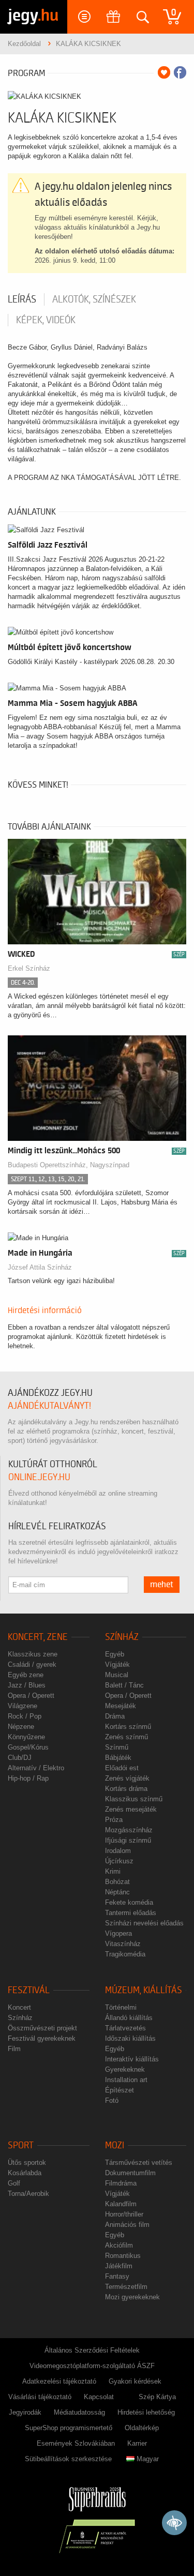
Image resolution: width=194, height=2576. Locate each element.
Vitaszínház (123, 1944)
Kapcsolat (99, 2397)
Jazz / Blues (27, 1685)
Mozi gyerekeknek (132, 2297)
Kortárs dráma (126, 1789)
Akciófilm (119, 2245)
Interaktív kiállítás (132, 2059)
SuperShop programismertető (69, 2428)
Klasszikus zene (33, 1654)
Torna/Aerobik (28, 2194)
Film (14, 2049)
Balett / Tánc (124, 1685)
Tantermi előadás (131, 1913)
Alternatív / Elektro (36, 1768)
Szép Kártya (157, 2397)
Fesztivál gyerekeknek (42, 2038)
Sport (21, 2145)
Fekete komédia (129, 1902)
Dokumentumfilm (130, 2173)
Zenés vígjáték (127, 1778)
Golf (14, 2183)
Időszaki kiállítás (130, 2038)
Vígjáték (117, 1664)
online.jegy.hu (39, 1477)
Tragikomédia (125, 1954)
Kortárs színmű (128, 1727)
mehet (162, 1585)
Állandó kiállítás (129, 2018)
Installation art (126, 2080)
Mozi (115, 2145)
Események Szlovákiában (76, 2443)
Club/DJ (20, 1758)
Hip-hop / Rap (28, 1778)
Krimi (113, 1871)
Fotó (112, 2100)
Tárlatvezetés (125, 2028)
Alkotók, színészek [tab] (94, 299)
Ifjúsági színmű (128, 1840)
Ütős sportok (27, 2163)
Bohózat (117, 1882)
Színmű (117, 1747)
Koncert (19, 2007)
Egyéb (115, 1654)
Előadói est (122, 1768)
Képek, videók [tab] (46, 320)
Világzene (23, 1706)
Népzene (21, 1727)
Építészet (120, 2090)
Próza (114, 1820)
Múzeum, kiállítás (144, 1990)
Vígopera (118, 1933)
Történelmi (121, 2007)
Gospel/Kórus (28, 1747)
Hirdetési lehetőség (146, 2412)
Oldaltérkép (142, 2428)
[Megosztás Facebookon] (180, 72)
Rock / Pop (25, 1716)
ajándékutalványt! (49, 1406)
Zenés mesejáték (131, 1809)
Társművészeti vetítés (139, 2163)
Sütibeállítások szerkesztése (68, 2459)
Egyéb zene (26, 1675)
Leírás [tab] (22, 299)
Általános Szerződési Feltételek (92, 2350)
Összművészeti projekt (42, 2028)
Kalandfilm (121, 2204)
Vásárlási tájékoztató (40, 2397)
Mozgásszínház (129, 1830)
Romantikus (123, 2256)
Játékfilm (119, 2266)
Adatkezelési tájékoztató (59, 2381)
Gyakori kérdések (135, 2381)
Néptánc (117, 1892)
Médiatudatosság (79, 2412)
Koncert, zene (38, 1637)
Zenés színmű (126, 1737)
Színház (122, 1637)
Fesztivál (29, 1990)
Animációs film (127, 2225)
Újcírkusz (119, 1861)
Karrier (137, 2443)
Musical (117, 1675)
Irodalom (118, 1851)
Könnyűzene (26, 1737)
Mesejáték (121, 1706)
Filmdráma (121, 2183)
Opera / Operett (31, 1696)
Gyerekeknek (125, 2069)
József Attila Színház (40, 1267)
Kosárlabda (25, 2173)
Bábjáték (118, 1758)
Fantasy (117, 2276)
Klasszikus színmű (134, 1799)
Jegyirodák (25, 2412)
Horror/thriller (124, 2214)
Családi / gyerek (32, 1664)
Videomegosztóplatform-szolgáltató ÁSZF (92, 2366)
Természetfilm (126, 2287)
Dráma (115, 1716)
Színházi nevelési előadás (144, 1923)
